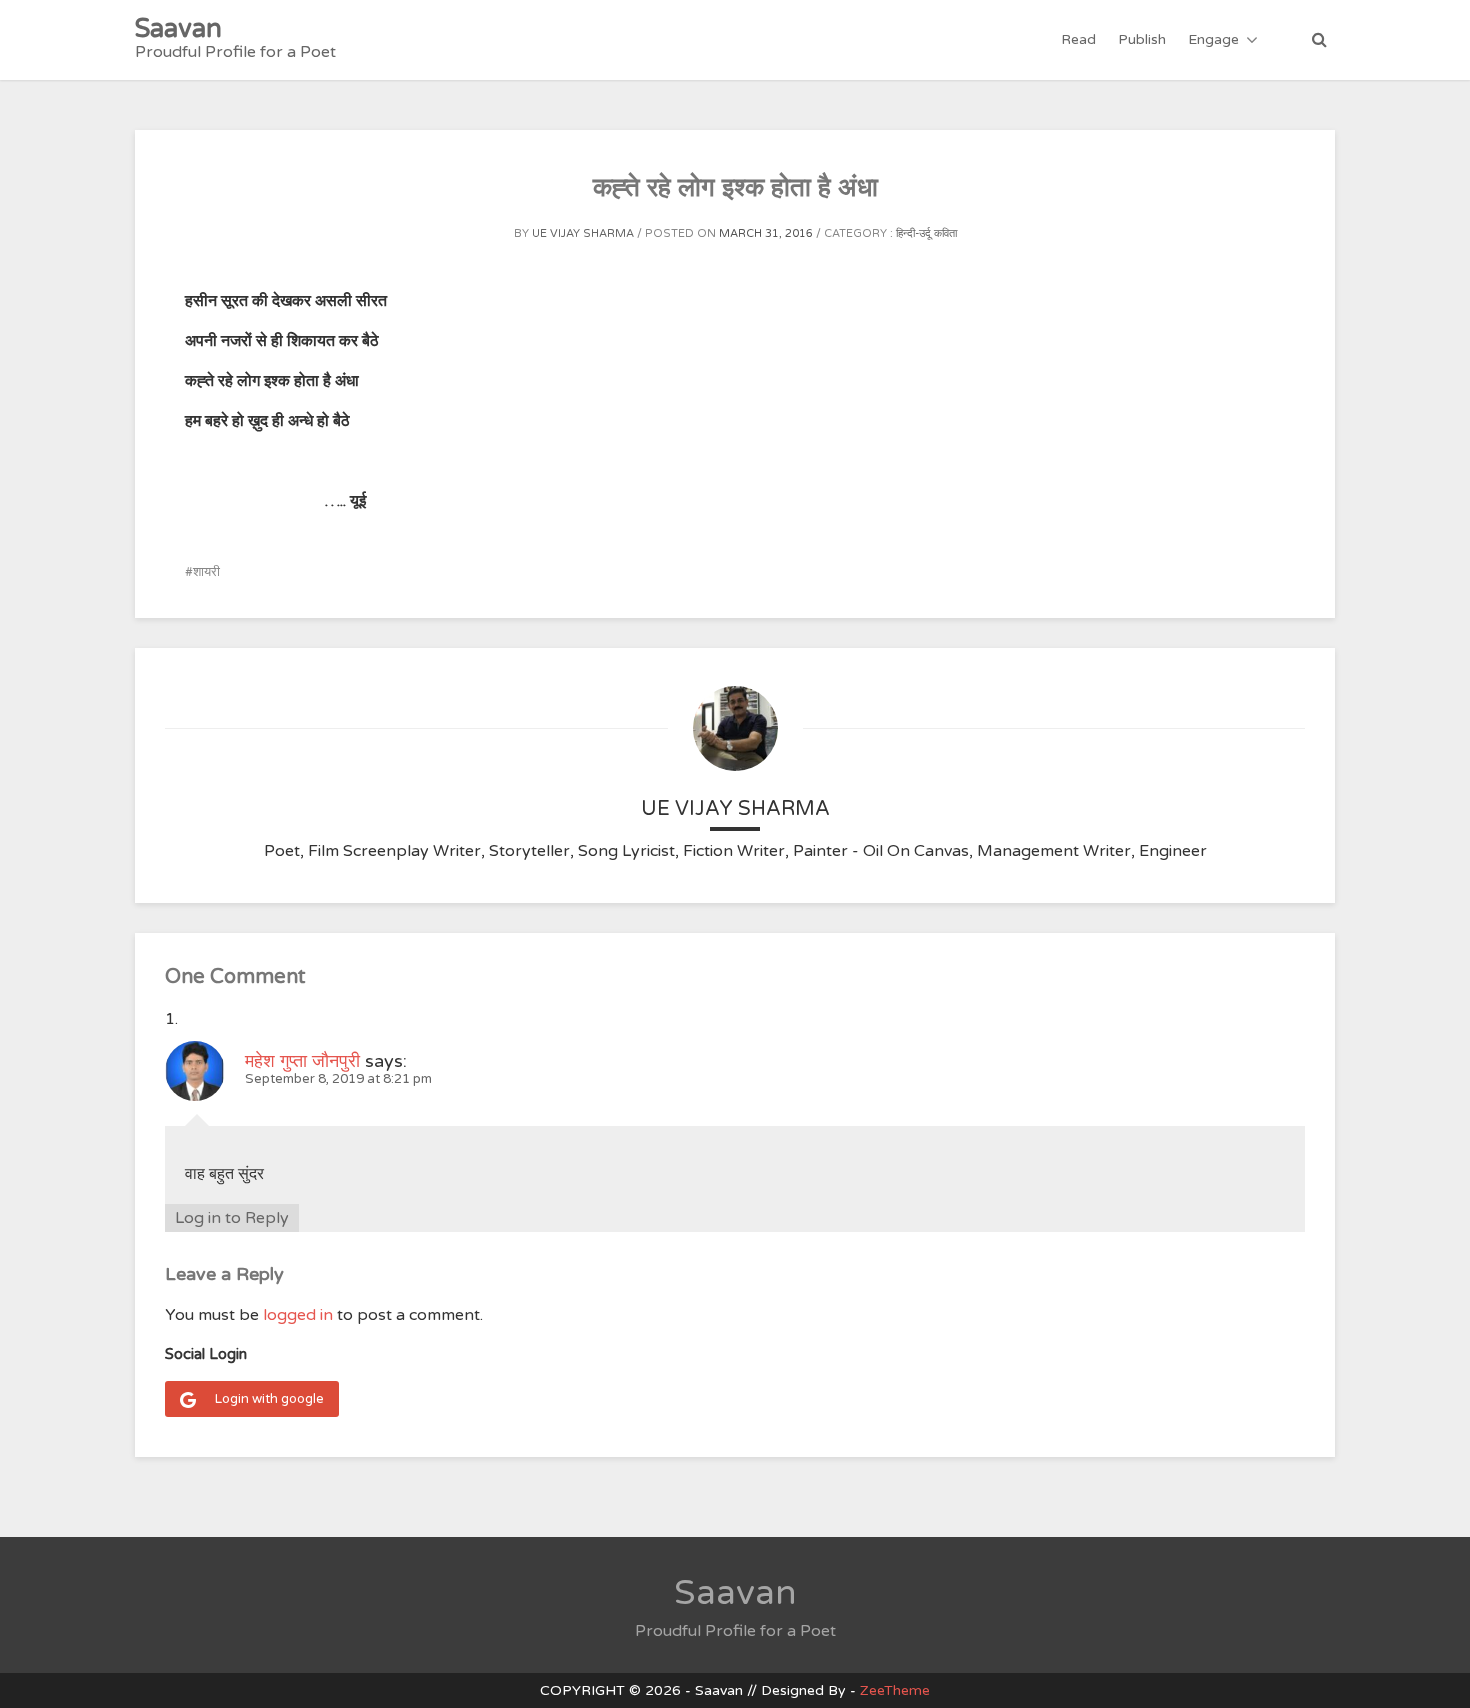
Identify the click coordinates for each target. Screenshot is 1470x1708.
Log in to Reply (232, 1218)
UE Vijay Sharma (583, 233)
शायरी (206, 572)
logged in (298, 1315)
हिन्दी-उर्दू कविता (926, 233)
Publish (1142, 39)
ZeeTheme (895, 1690)
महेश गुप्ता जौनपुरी (302, 1061)
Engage (1213, 39)
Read (1078, 39)
